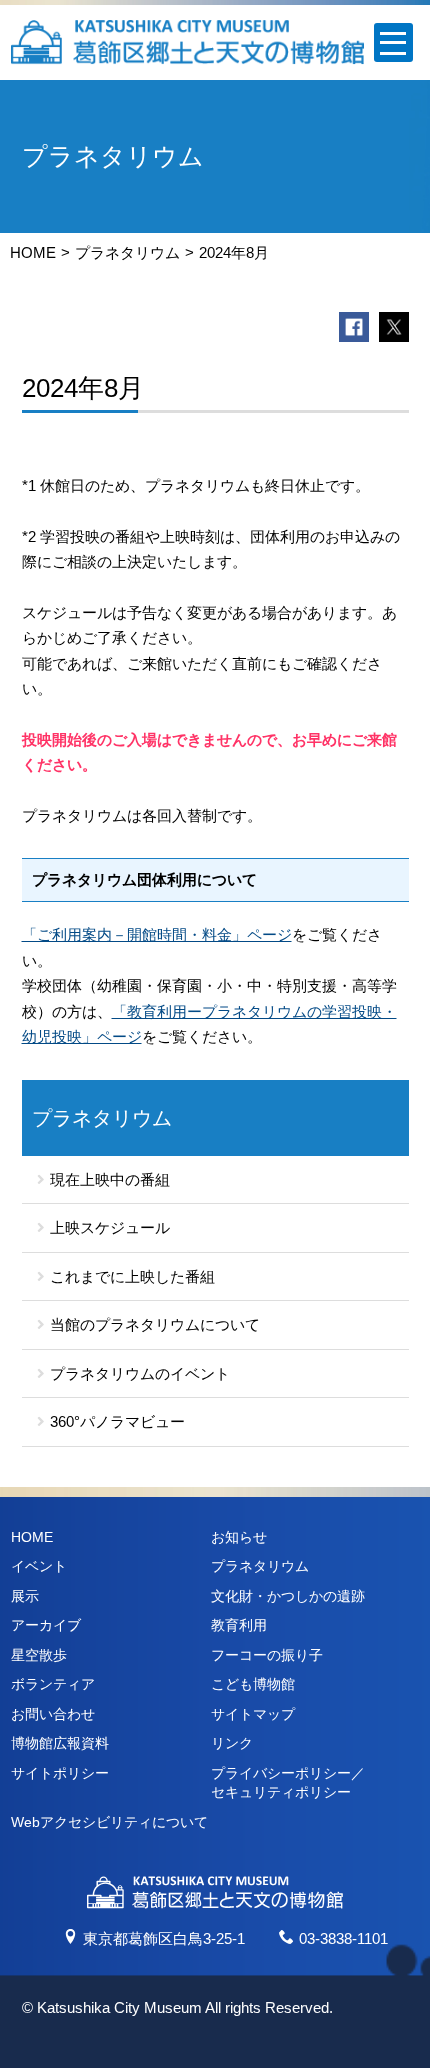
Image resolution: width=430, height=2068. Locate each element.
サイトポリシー (60, 1773)
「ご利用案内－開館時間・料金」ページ (157, 934)
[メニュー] (393, 42)
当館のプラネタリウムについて (155, 1324)
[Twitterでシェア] (394, 327)
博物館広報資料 (60, 1743)
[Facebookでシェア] (354, 327)
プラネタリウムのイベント (140, 1373)
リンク (232, 1743)
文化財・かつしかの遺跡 (288, 1596)
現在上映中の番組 (110, 1179)
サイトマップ (253, 1714)
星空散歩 (39, 1655)
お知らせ (239, 1537)
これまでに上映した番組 (132, 1276)
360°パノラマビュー (117, 1421)
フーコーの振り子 (267, 1655)
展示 (25, 1596)
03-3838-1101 (343, 1938)
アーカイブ (46, 1625)
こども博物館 (253, 1684)
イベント (39, 1566)
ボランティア (53, 1684)
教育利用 (239, 1625)
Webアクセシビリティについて (109, 1822)
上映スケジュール (110, 1227)
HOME (33, 252)
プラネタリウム (127, 252)
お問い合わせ (53, 1714)
